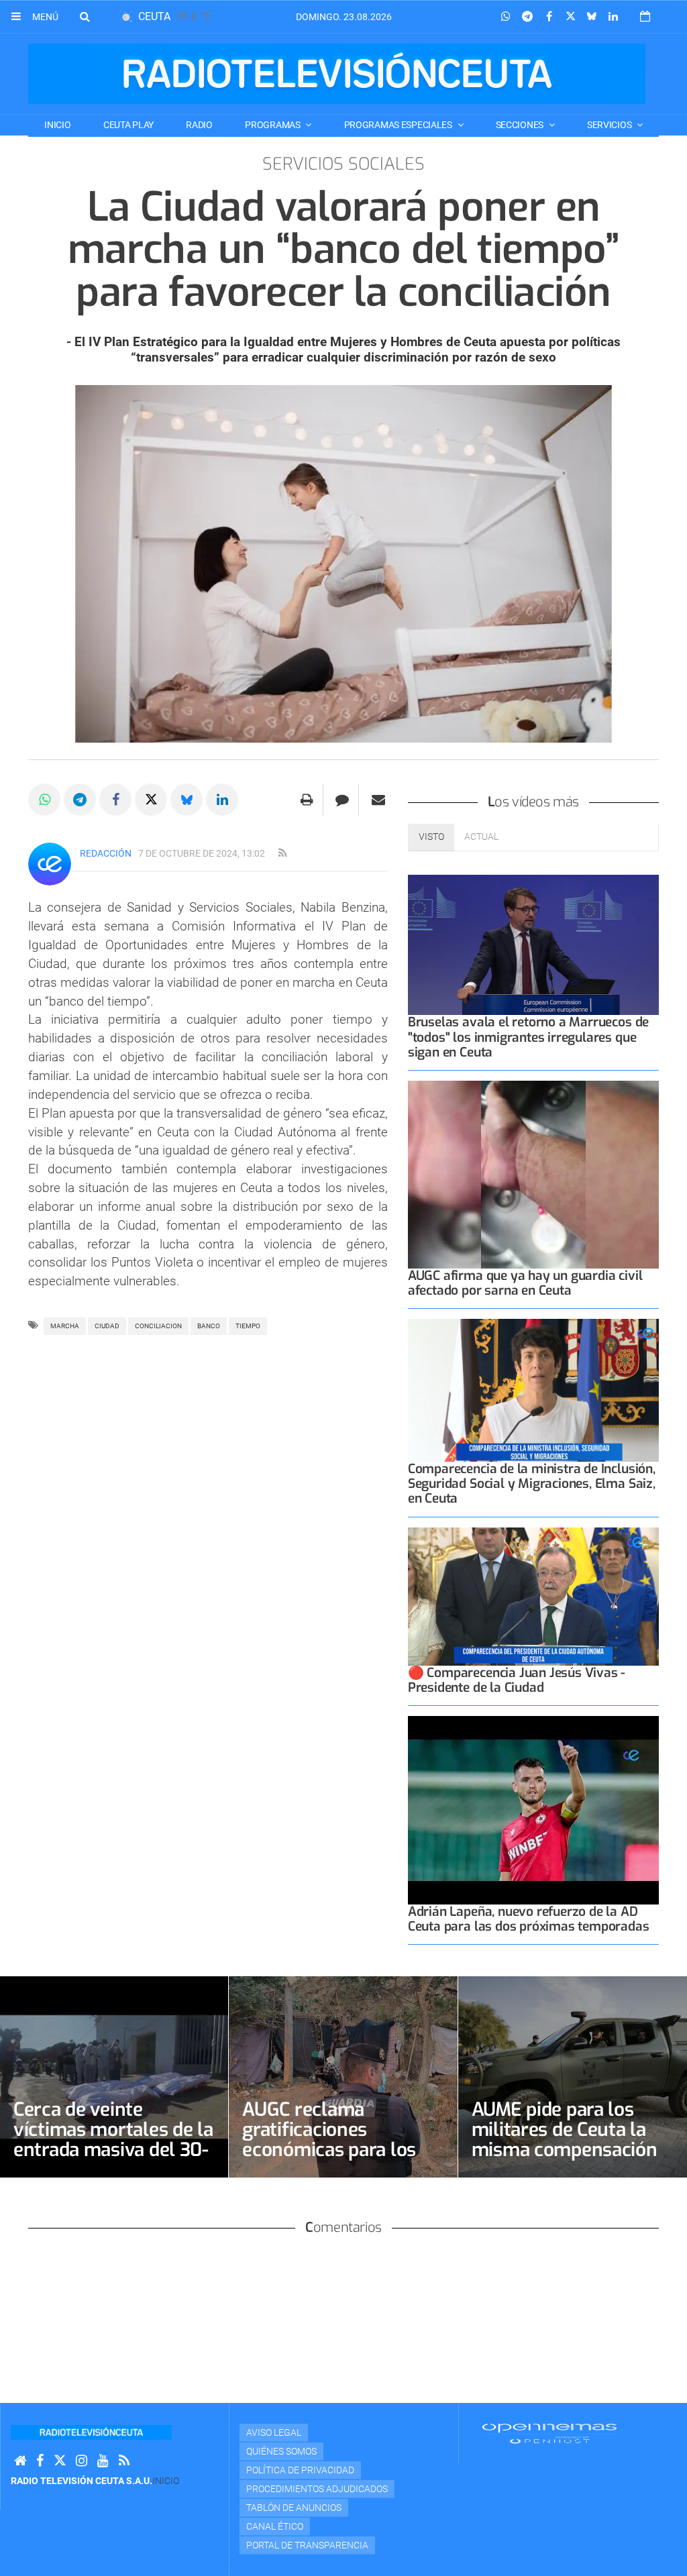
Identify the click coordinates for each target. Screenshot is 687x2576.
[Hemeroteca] (645, 16)
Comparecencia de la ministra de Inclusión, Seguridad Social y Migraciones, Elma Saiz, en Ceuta (532, 1484)
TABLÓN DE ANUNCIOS (294, 2508)
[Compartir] (506, 17)
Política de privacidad (300, 2470)
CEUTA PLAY (128, 125)
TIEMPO (248, 1326)
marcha (65, 1326)
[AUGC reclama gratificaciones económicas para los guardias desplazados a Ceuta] (343, 2077)
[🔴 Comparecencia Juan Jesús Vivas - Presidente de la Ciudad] (533, 1597)
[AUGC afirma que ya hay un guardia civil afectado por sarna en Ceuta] (533, 1175)
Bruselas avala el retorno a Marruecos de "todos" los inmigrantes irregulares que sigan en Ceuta (528, 1037)
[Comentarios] (342, 800)
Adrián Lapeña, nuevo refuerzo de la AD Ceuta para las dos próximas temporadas (529, 1919)
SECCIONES (521, 125)
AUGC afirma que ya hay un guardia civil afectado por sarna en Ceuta (525, 1283)
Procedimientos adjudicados (317, 2489)
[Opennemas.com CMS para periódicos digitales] (549, 2433)
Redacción (106, 853)
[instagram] (82, 2461)
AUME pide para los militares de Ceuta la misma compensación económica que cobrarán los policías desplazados (565, 2160)
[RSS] (124, 2461)
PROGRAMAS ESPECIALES (399, 125)
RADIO (199, 125)
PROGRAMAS (273, 125)
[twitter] (60, 2461)
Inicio (57, 125)
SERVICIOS (610, 125)
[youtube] (103, 2461)
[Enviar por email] (378, 800)
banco (209, 1326)
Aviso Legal (274, 2432)
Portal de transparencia (307, 2545)
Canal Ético (275, 2526)
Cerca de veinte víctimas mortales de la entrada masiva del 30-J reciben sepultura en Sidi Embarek (113, 2150)
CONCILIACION (158, 1326)
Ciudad (107, 1326)
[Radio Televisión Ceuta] (337, 74)
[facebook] (40, 2461)
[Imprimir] (307, 800)
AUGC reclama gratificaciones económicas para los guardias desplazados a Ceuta (341, 2150)
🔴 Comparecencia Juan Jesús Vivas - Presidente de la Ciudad (517, 1680)
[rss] (282, 853)
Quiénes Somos (281, 2451)
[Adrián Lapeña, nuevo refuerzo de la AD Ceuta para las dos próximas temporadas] (533, 1810)
